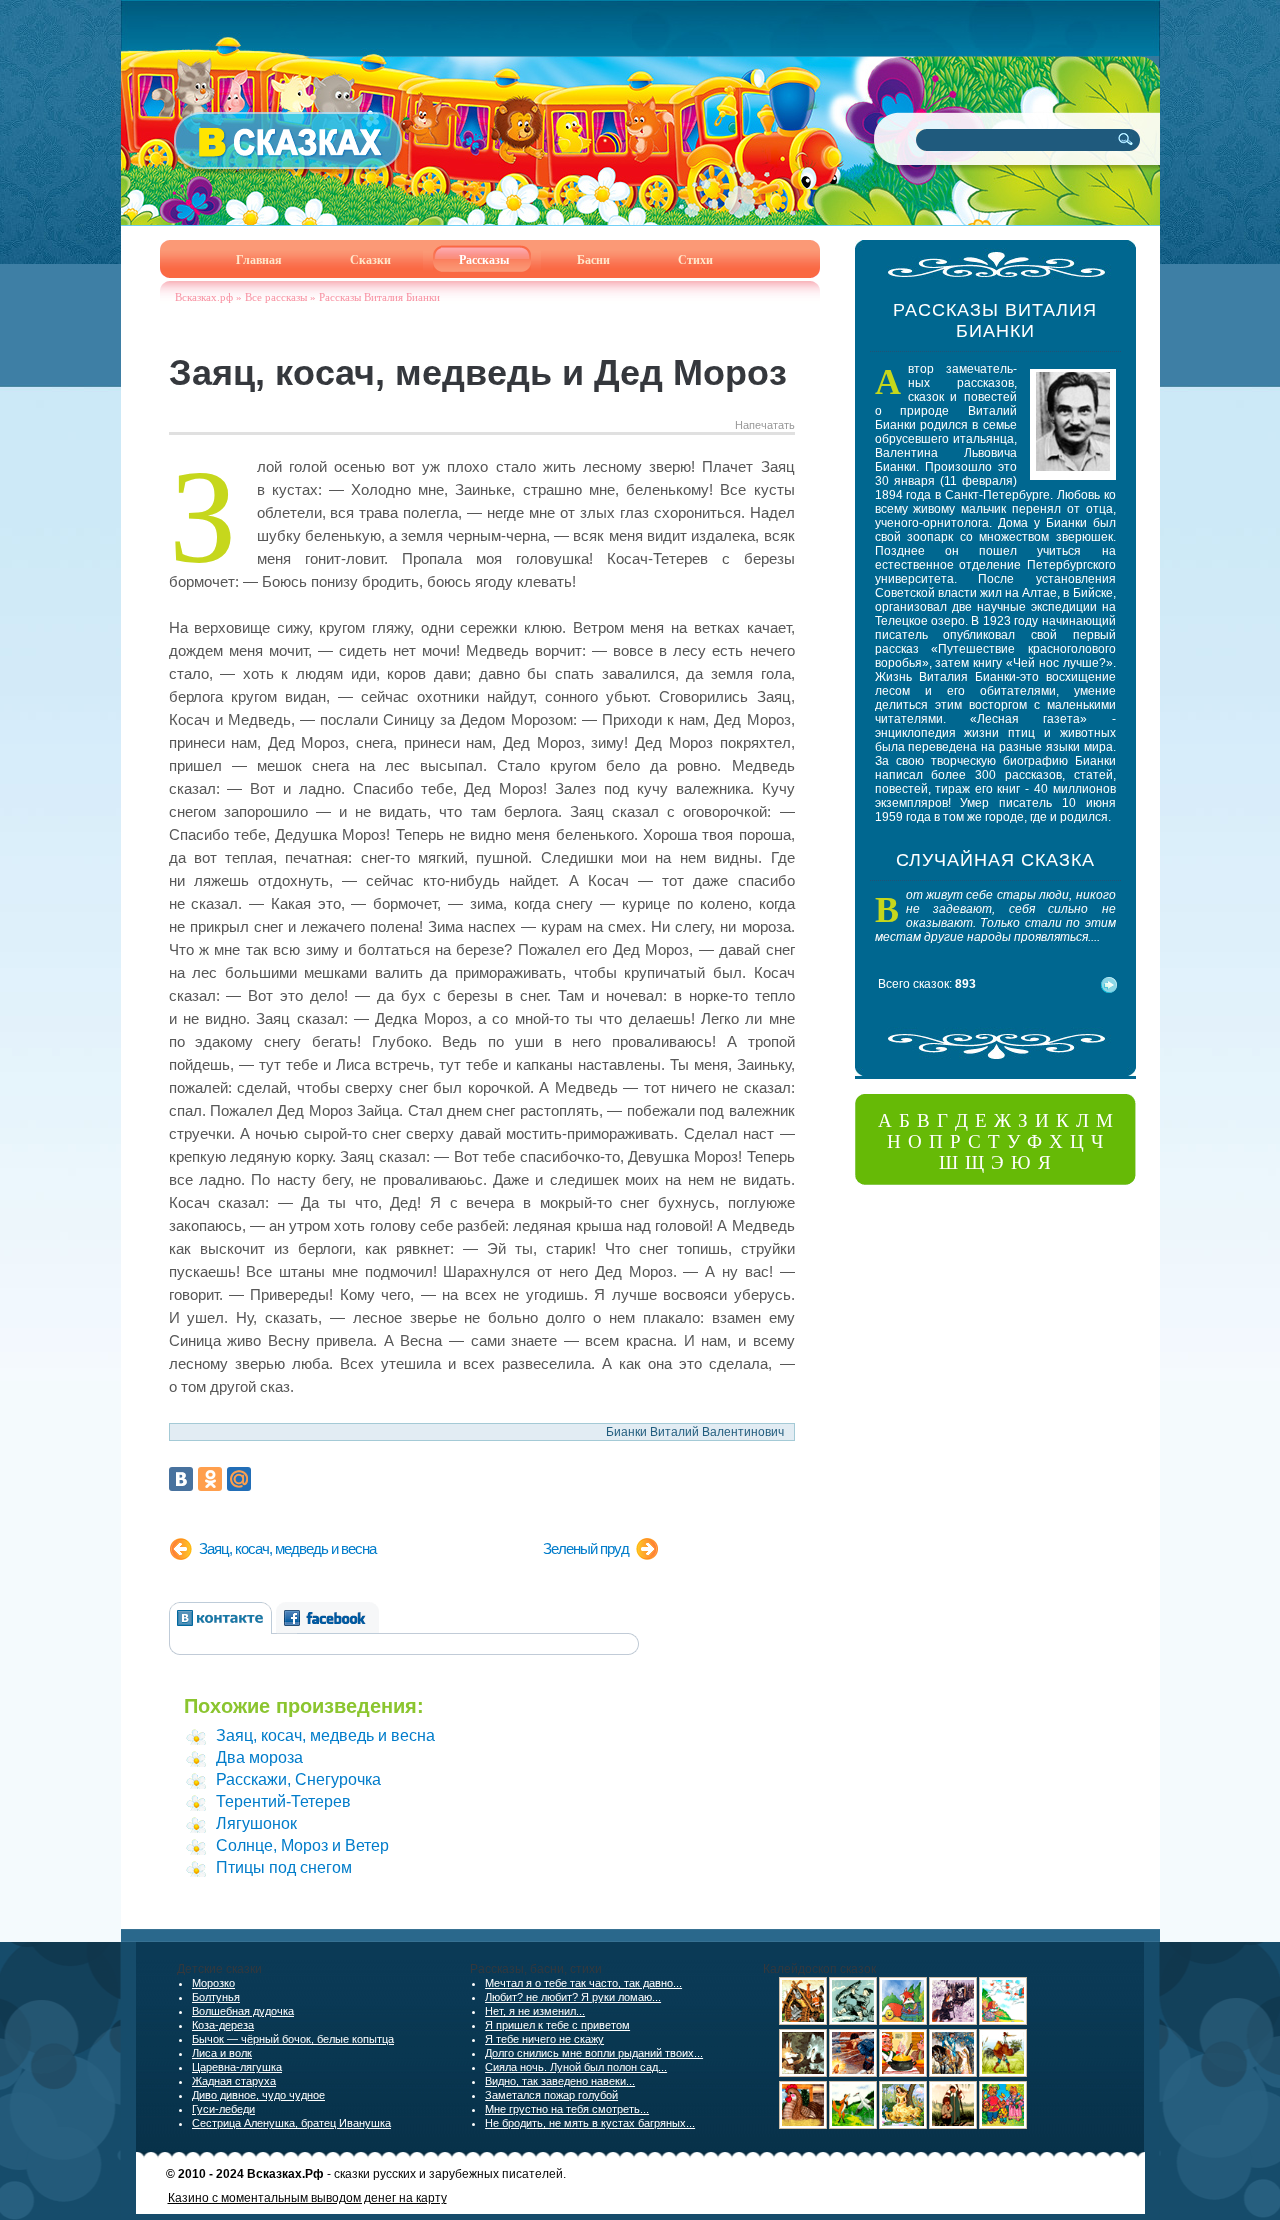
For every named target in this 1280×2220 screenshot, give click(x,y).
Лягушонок (256, 1823)
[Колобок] (903, 2021)
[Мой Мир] (239, 1479)
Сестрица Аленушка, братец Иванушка (291, 2123)
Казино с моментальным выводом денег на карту (307, 2198)
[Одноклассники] (210, 1479)
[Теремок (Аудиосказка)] (803, 2021)
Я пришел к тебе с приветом (557, 2025)
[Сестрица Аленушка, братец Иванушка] (953, 2125)
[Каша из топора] (903, 2073)
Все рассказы (276, 297)
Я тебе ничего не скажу (544, 2039)
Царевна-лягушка (237, 2067)
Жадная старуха (234, 2081)
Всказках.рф (204, 297)
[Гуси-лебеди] (1003, 2021)
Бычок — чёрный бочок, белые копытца (293, 2039)
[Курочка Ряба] (803, 2125)
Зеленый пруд (586, 1548)
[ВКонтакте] (181, 1479)
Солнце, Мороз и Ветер (302, 1845)
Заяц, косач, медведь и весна (287, 1548)
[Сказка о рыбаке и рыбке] (853, 2073)
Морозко (213, 1983)
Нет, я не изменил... (535, 2011)
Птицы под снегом (284, 1867)
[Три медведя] (1003, 2125)
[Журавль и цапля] (1003, 2073)
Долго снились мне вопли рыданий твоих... (594, 2053)
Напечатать (765, 425)
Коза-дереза (223, 2025)
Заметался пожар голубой (551, 2095)
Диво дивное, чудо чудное (258, 2095)
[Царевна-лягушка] (953, 2073)
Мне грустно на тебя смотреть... (567, 2109)
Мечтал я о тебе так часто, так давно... (583, 1983)
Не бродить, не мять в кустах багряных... (590, 2123)
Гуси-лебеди (223, 2109)
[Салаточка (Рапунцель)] (903, 2125)
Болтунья (216, 1997)
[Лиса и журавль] (853, 2125)
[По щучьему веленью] (853, 2021)
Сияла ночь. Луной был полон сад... (576, 2067)
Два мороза (259, 1757)
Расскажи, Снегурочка (298, 1779)
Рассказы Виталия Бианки (379, 297)
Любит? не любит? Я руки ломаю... (573, 1997)
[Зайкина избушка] (953, 2021)
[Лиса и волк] (803, 2073)
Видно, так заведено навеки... (560, 2081)
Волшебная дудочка (243, 2011)
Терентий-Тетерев (283, 1801)
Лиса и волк (222, 2053)
